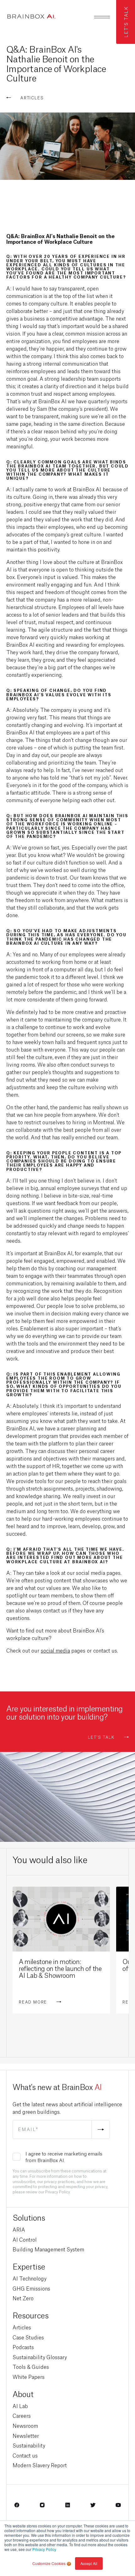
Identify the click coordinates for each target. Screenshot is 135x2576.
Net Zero (23, 2298)
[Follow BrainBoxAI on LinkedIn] (68, 2507)
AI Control (25, 2239)
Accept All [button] (89, 2563)
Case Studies (28, 2337)
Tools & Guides (31, 2367)
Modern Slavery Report (40, 2465)
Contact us (25, 2455)
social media (55, 1650)
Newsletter (26, 2435)
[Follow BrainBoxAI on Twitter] (93, 2507)
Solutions (29, 2217)
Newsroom (25, 2425)
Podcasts (23, 2347)
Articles (22, 2327)
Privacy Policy (44, 2549)
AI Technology (30, 2278)
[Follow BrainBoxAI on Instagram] (42, 2507)
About (23, 2393)
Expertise (29, 2266)
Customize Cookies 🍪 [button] (52, 2563)
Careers (22, 2415)
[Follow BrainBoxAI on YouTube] (118, 2507)
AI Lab (20, 2406)
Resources (31, 2315)
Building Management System (48, 2249)
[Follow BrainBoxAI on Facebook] (17, 2507)
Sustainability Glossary (40, 2357)
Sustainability (29, 2445)
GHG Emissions (31, 2288)
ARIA (19, 2229)
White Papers (29, 2377)
